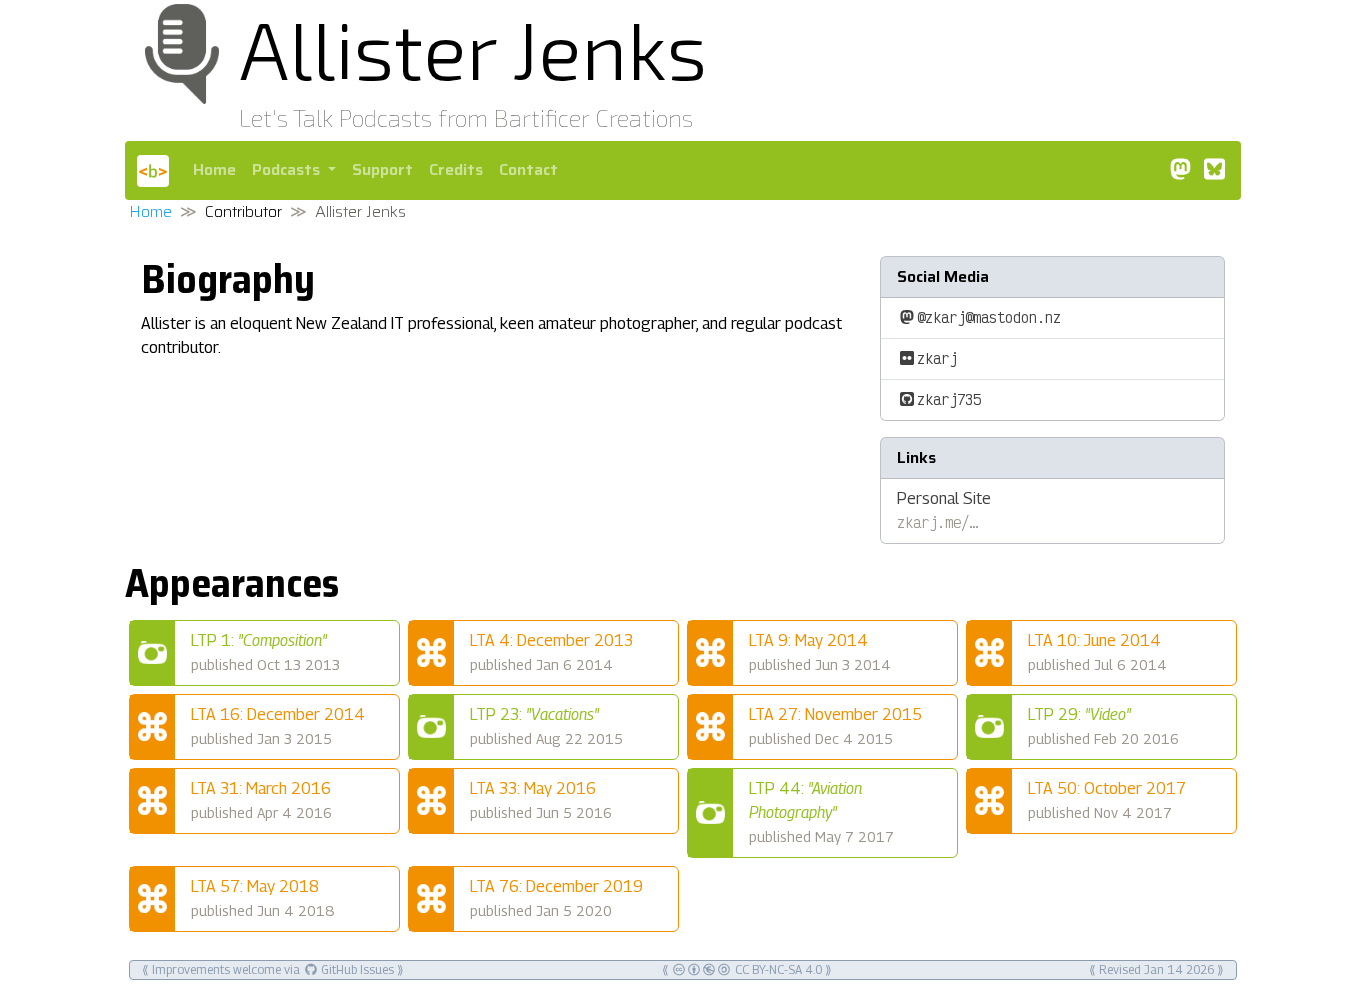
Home (214, 169)
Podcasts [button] (288, 169)
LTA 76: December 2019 (556, 898)
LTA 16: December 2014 (278, 726)
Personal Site (944, 510)
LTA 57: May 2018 (263, 898)
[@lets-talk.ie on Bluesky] (1214, 169)
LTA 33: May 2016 (541, 800)
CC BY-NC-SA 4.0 (777, 969)
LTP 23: (546, 726)
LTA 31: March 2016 (261, 800)
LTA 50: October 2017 (1107, 800)
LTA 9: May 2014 (820, 652)
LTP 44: (821, 812)
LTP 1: (265, 652)
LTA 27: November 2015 (835, 726)
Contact (528, 169)
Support (382, 169)
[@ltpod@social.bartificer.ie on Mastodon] (1180, 169)
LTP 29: (1103, 726)
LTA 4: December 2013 (551, 652)
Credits (456, 169)
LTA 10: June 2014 (1097, 652)
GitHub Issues (356, 969)
